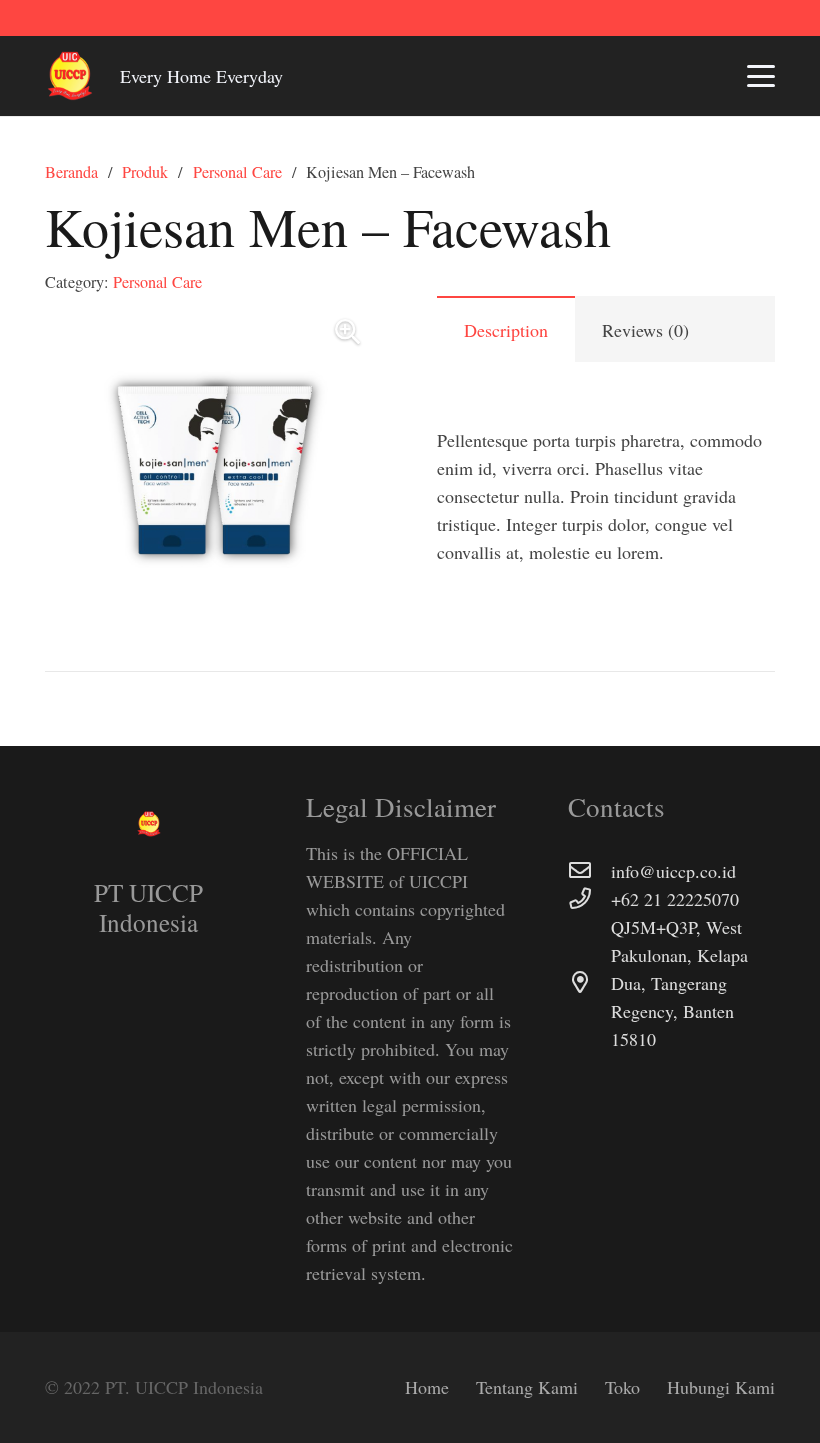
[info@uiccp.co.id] (589, 871)
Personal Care (237, 172)
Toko (622, 1387)
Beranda (71, 172)
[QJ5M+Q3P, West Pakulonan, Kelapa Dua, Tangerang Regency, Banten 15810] (589, 983)
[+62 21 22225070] (589, 899)
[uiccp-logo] (70, 76)
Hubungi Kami (721, 1387)
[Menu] (761, 76)
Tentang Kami (527, 1387)
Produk (145, 172)
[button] (347, 332)
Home (427, 1387)
